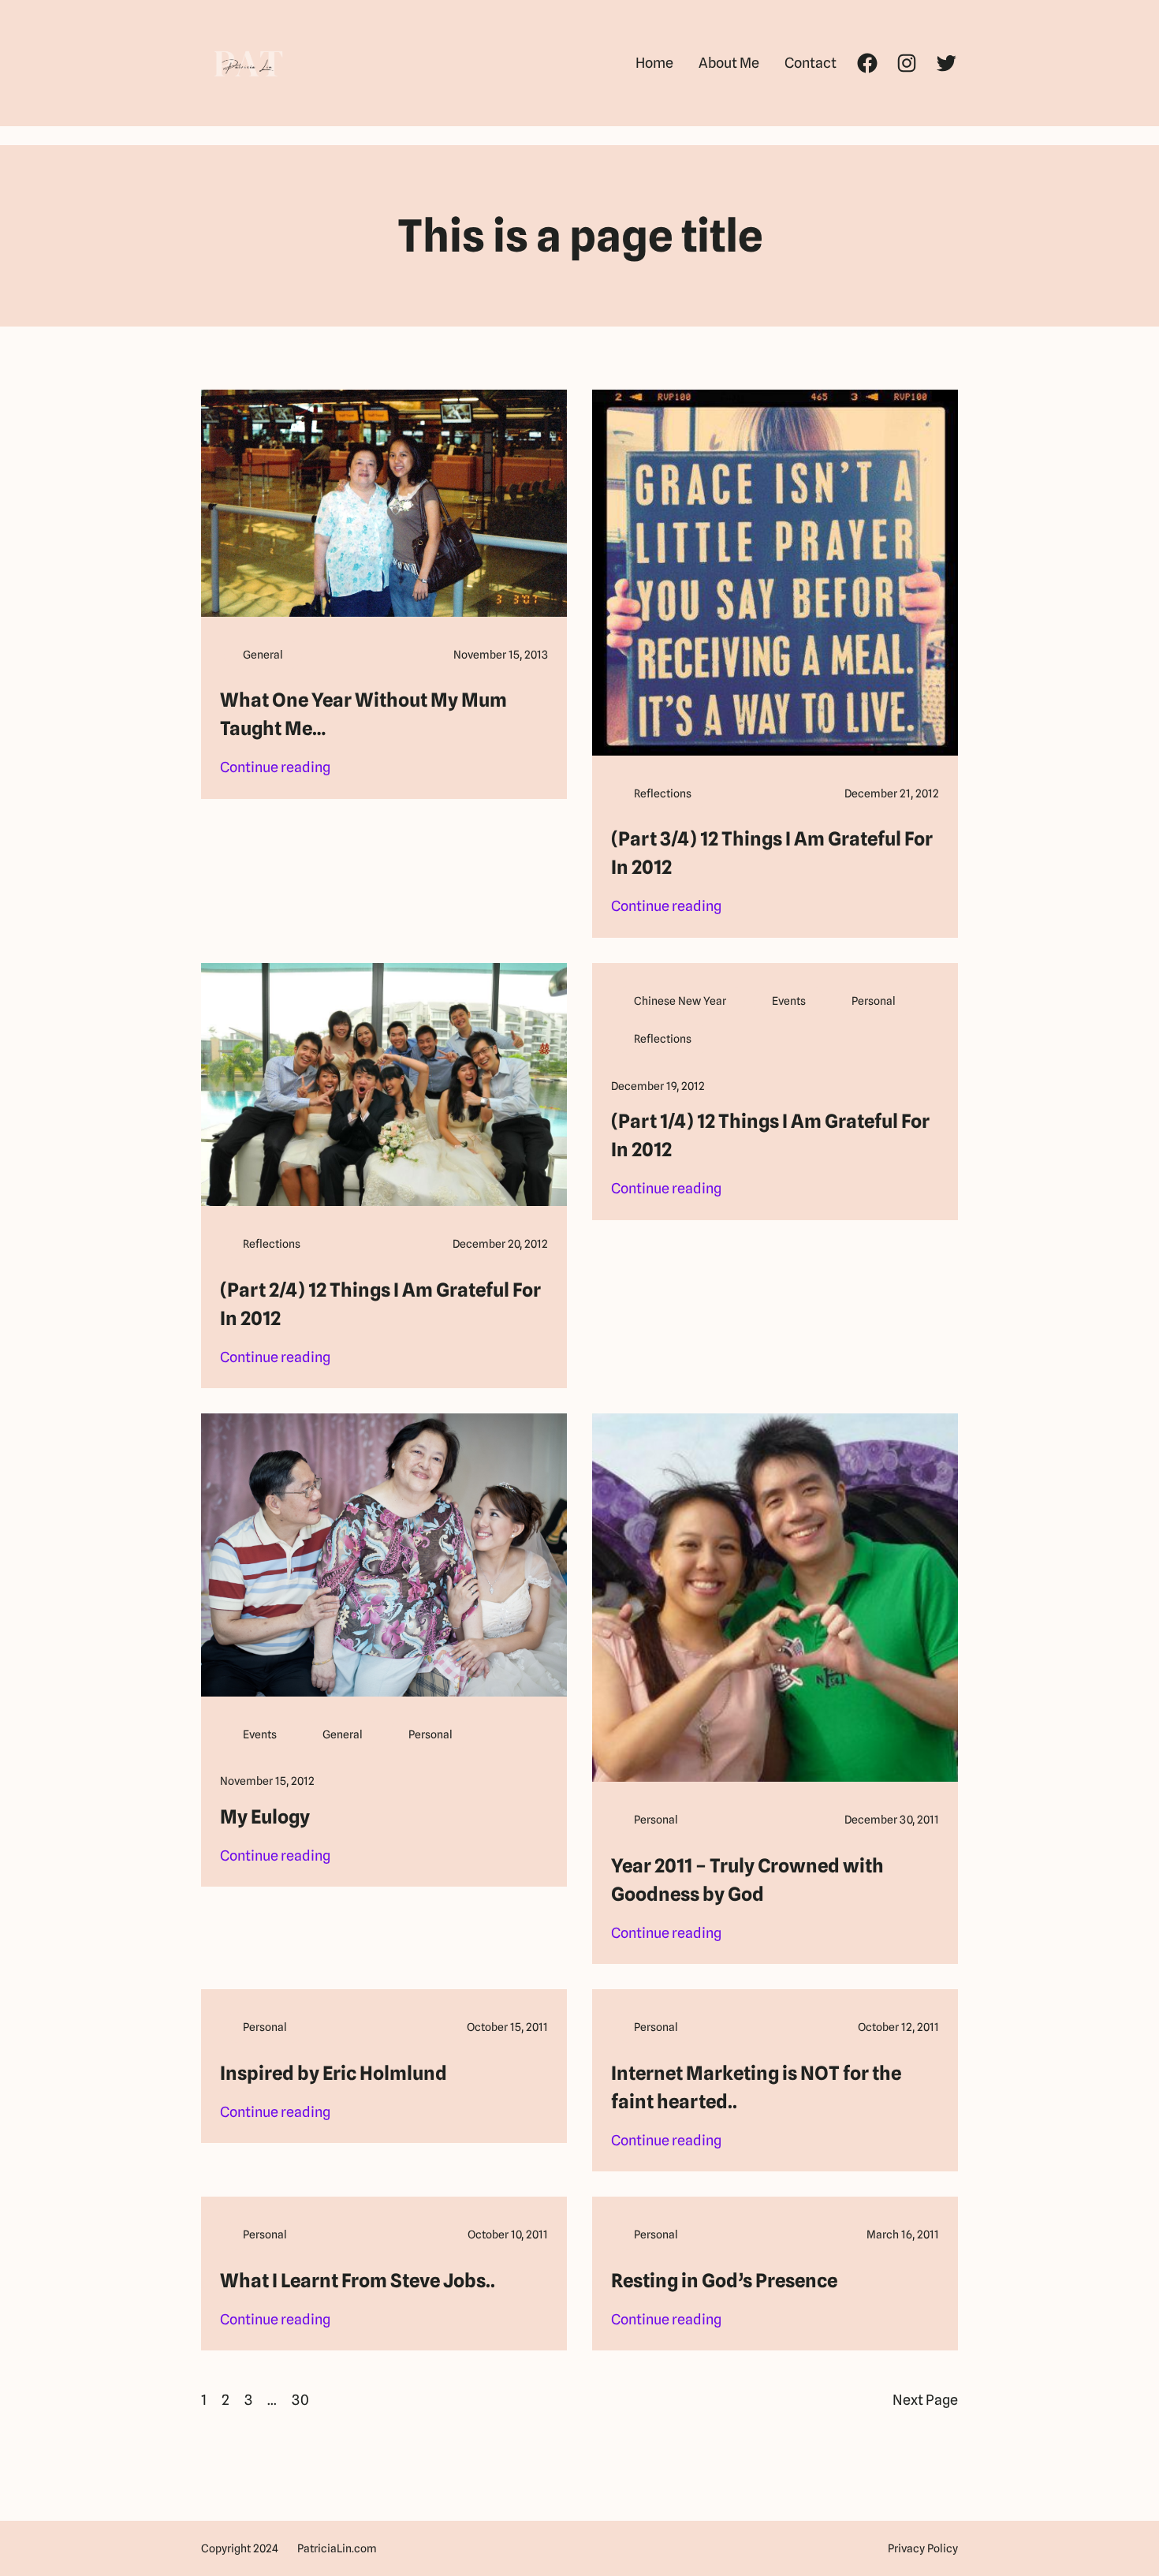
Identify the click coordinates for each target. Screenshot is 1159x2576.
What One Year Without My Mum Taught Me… (363, 714)
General (263, 655)
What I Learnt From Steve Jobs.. (358, 2281)
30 (300, 2400)
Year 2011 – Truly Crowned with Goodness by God (747, 1880)
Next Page (925, 2400)
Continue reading (275, 769)
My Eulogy (265, 1817)
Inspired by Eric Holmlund (334, 2073)
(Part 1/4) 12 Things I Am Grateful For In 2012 (770, 1135)
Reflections (663, 793)
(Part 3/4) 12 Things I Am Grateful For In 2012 (772, 853)
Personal (874, 1001)
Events (789, 1001)
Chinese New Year (680, 1001)
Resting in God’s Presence (724, 2281)
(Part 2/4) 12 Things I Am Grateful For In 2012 (380, 1304)
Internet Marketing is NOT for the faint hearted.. (756, 2087)
